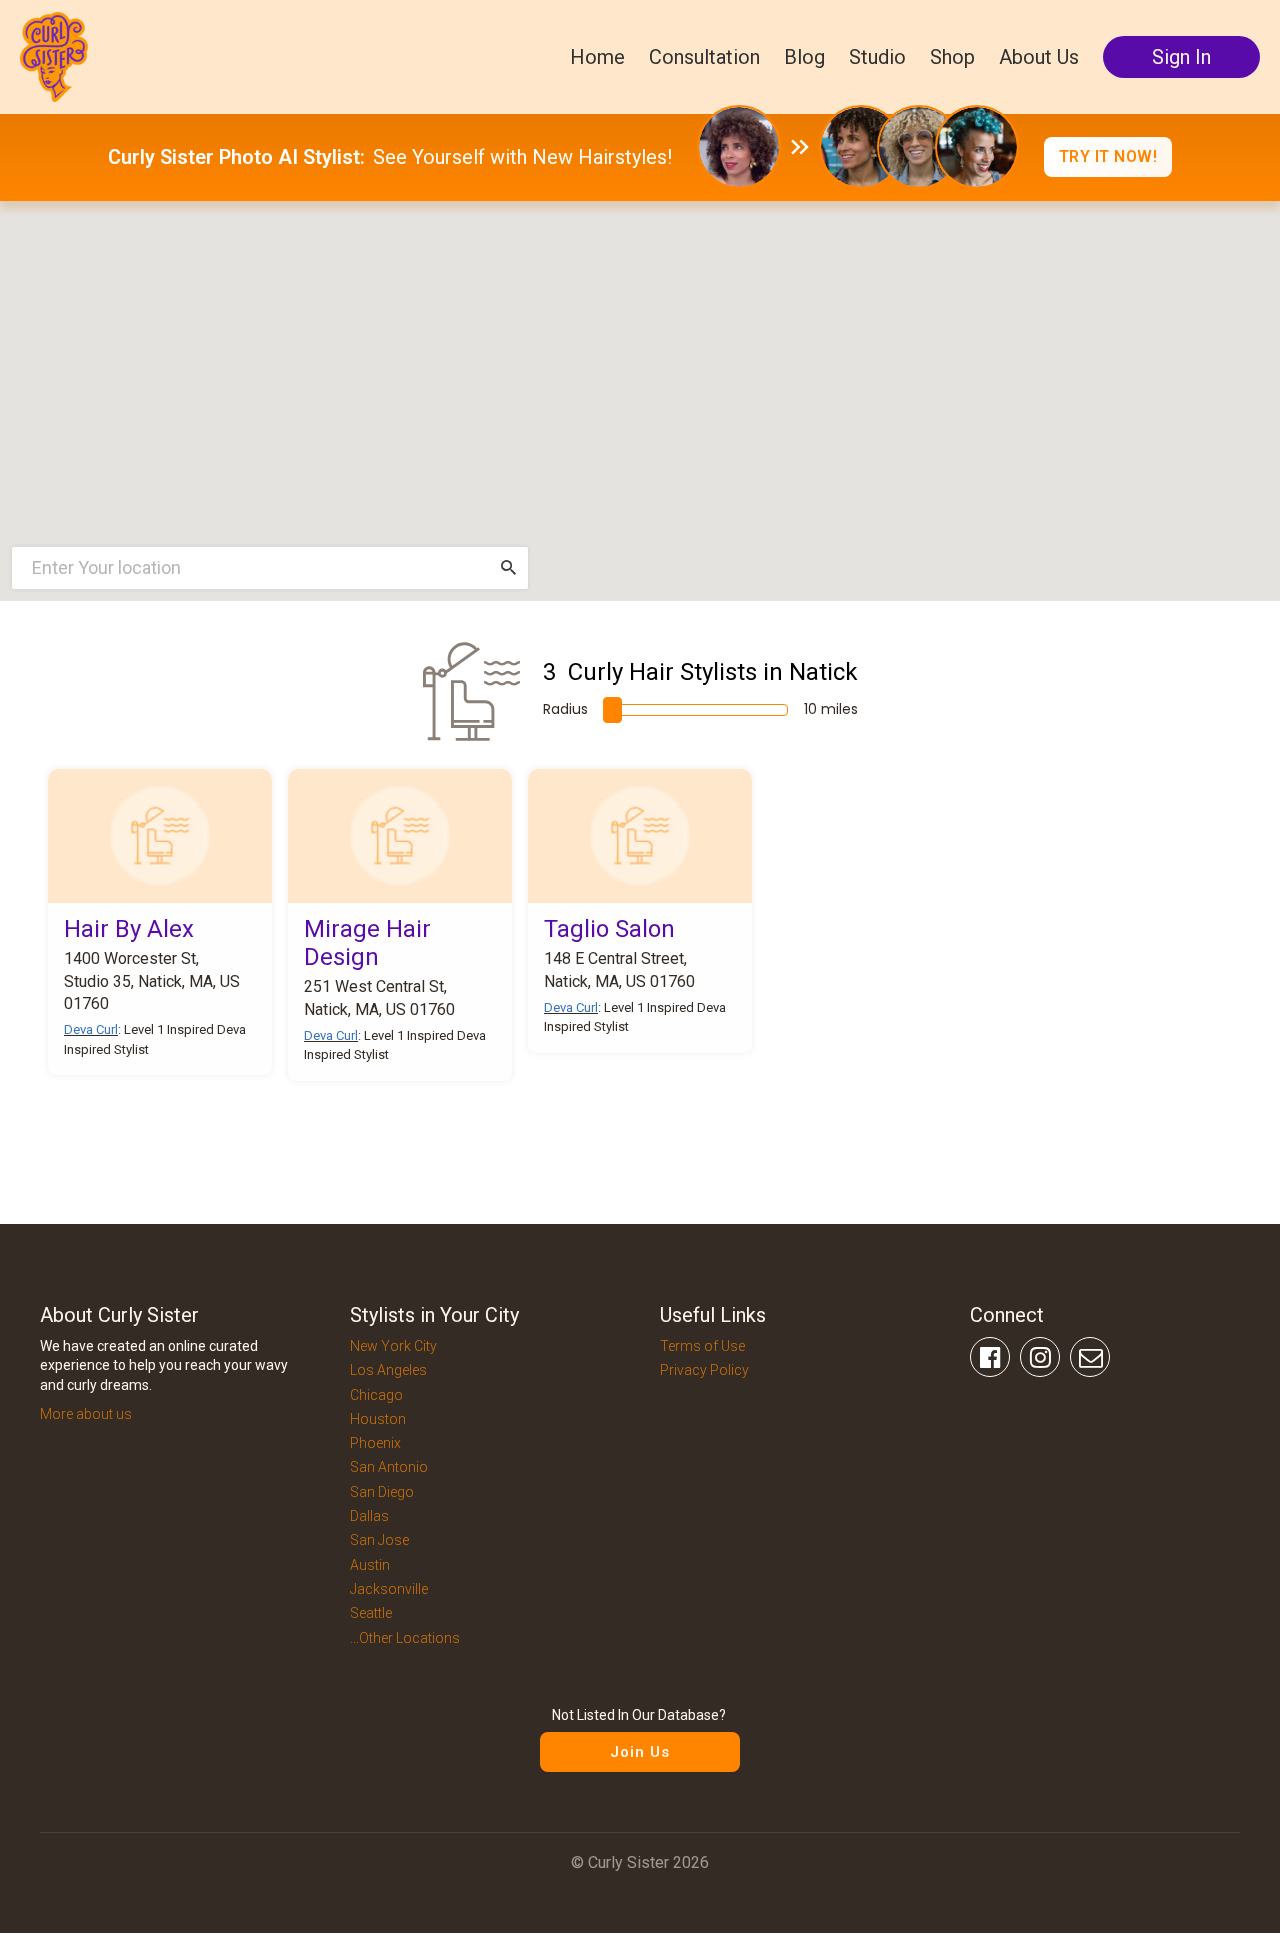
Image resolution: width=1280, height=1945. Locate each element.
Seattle (371, 1613)
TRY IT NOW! (1108, 156)
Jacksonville (389, 1589)
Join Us (640, 1752)
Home (597, 57)
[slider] (612, 710)
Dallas (369, 1516)
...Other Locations (405, 1638)
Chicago (376, 1395)
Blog (804, 57)
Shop (952, 57)
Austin (370, 1565)
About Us (1039, 57)
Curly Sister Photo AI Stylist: (236, 157)
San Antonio (389, 1467)
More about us (86, 1414)
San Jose (379, 1540)
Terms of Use (702, 1346)
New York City (393, 1346)
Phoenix (375, 1443)
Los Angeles (388, 1370)
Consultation (704, 57)
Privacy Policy (704, 1370)
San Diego (382, 1492)
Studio (877, 57)
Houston (378, 1419)
